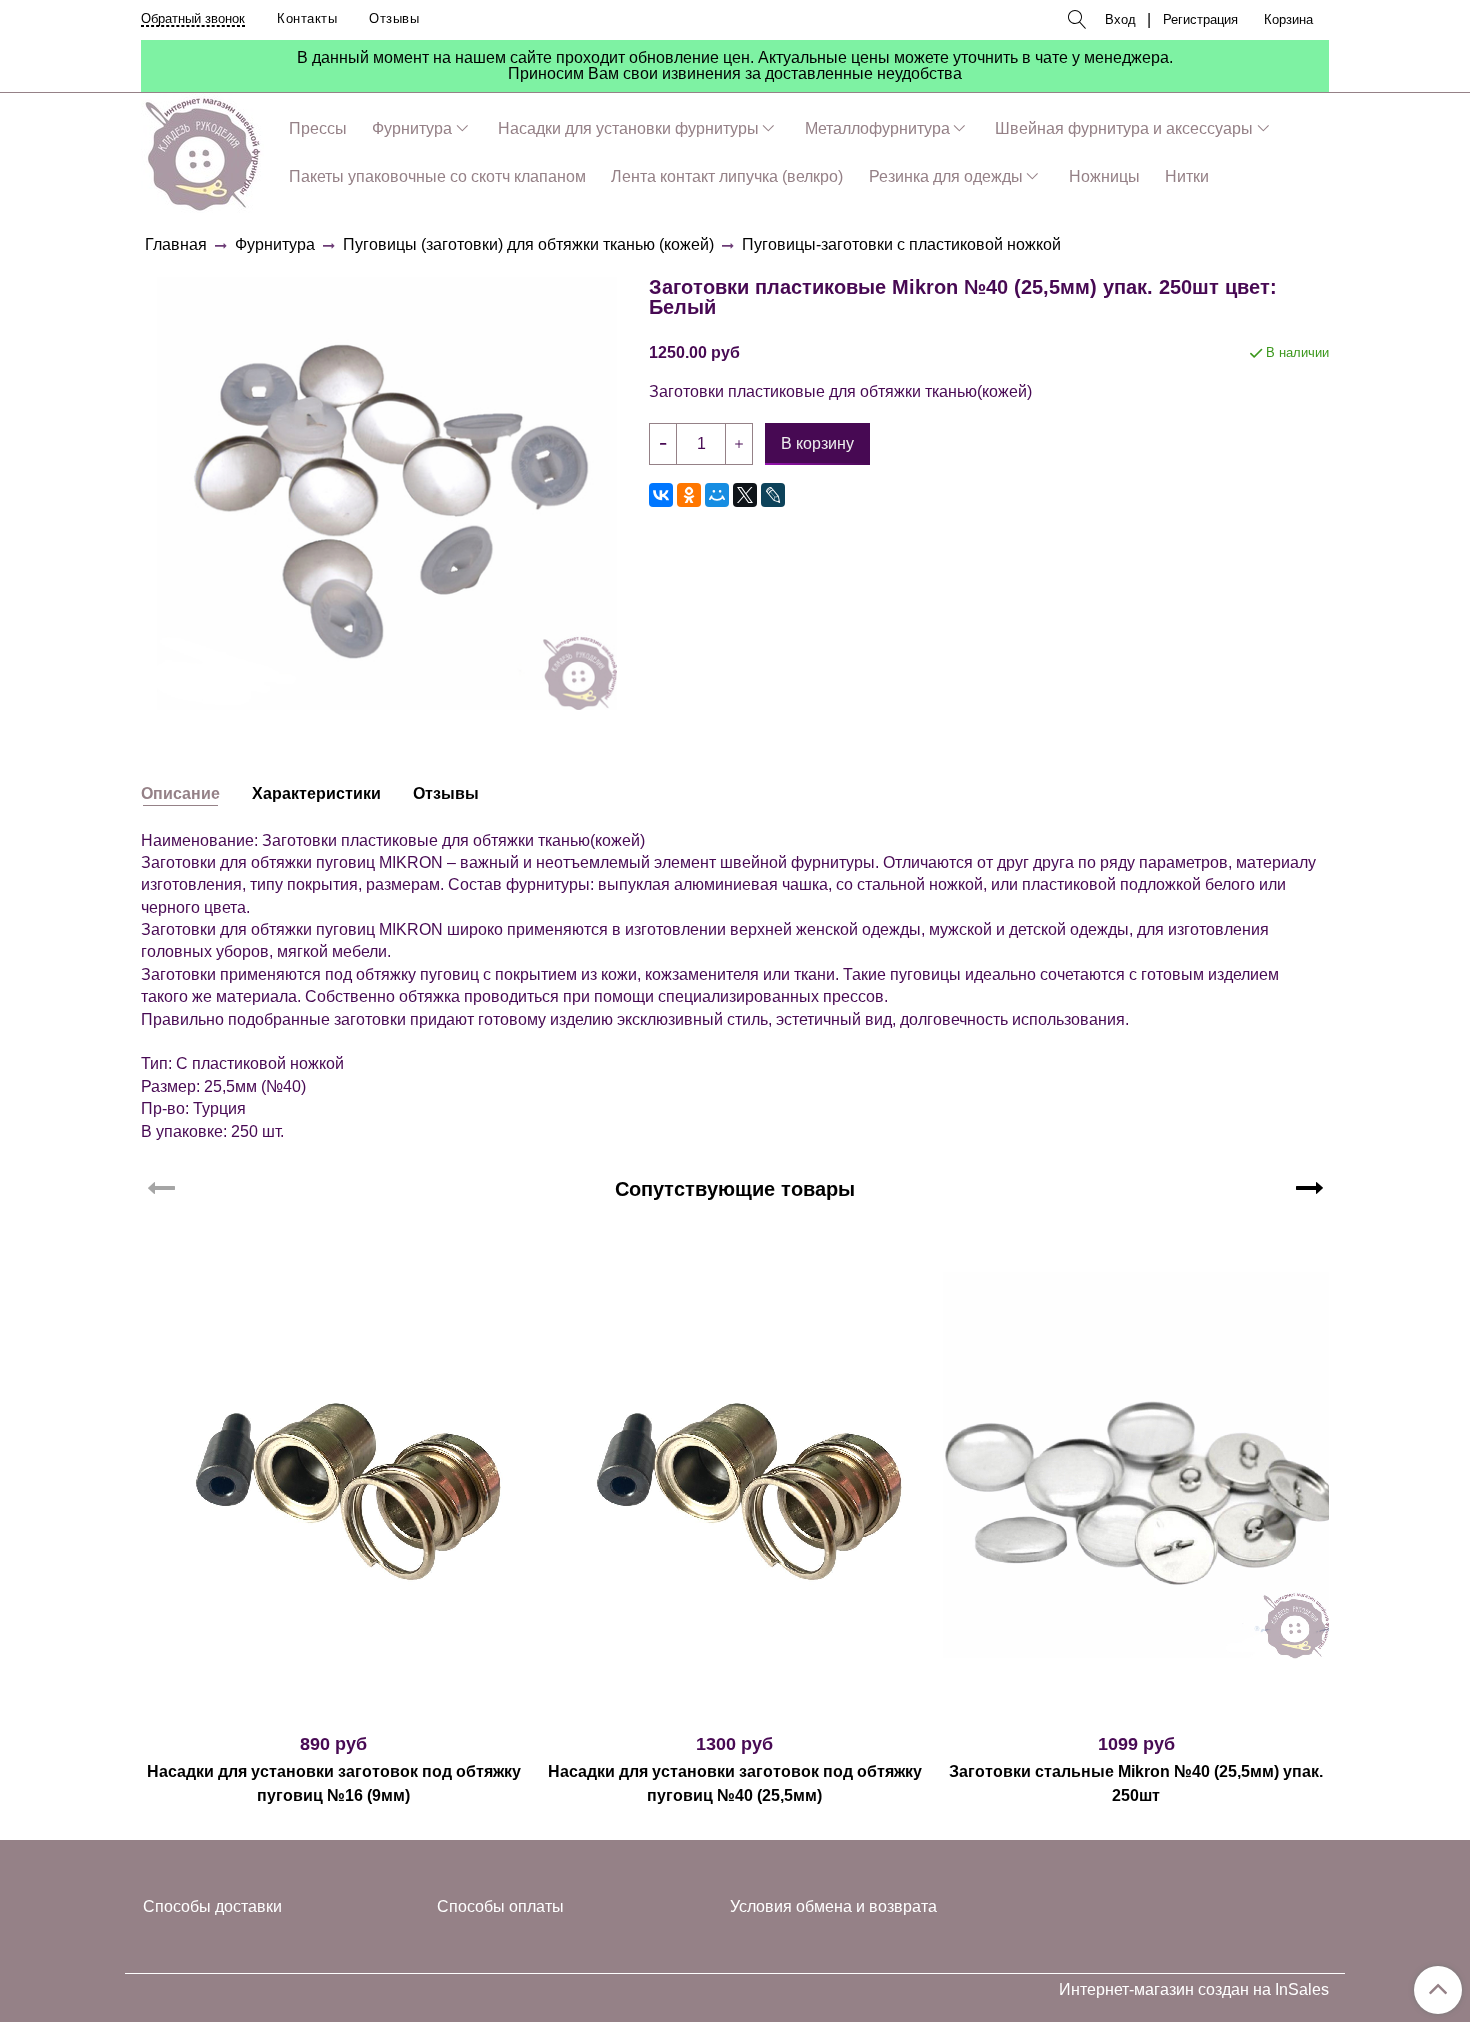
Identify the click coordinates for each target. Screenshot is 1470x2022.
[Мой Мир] (717, 495)
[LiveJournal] (773, 495)
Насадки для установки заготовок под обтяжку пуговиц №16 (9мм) (334, 1783)
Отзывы (394, 18)
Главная (176, 244)
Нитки (1187, 176)
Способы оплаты (500, 1906)
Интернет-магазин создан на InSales (1194, 1990)
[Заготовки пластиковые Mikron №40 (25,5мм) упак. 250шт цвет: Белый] (387, 492)
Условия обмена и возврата (833, 1906)
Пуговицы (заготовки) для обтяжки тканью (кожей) (528, 244)
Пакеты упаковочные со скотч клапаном (437, 176)
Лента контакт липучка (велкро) (727, 176)
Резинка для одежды (946, 176)
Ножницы (1104, 176)
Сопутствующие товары (735, 1189)
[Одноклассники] (689, 495)
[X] (745, 495)
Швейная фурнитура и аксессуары (1124, 128)
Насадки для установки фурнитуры (628, 128)
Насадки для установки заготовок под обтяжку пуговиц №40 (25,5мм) (735, 1783)
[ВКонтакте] (661, 495)
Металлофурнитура (877, 128)
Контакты (307, 18)
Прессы (318, 128)
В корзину (333, 1708)
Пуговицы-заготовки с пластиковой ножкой (901, 244)
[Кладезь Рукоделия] (202, 150)
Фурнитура (412, 128)
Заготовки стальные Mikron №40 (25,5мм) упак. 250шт (1136, 1783)
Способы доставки (212, 1906)
